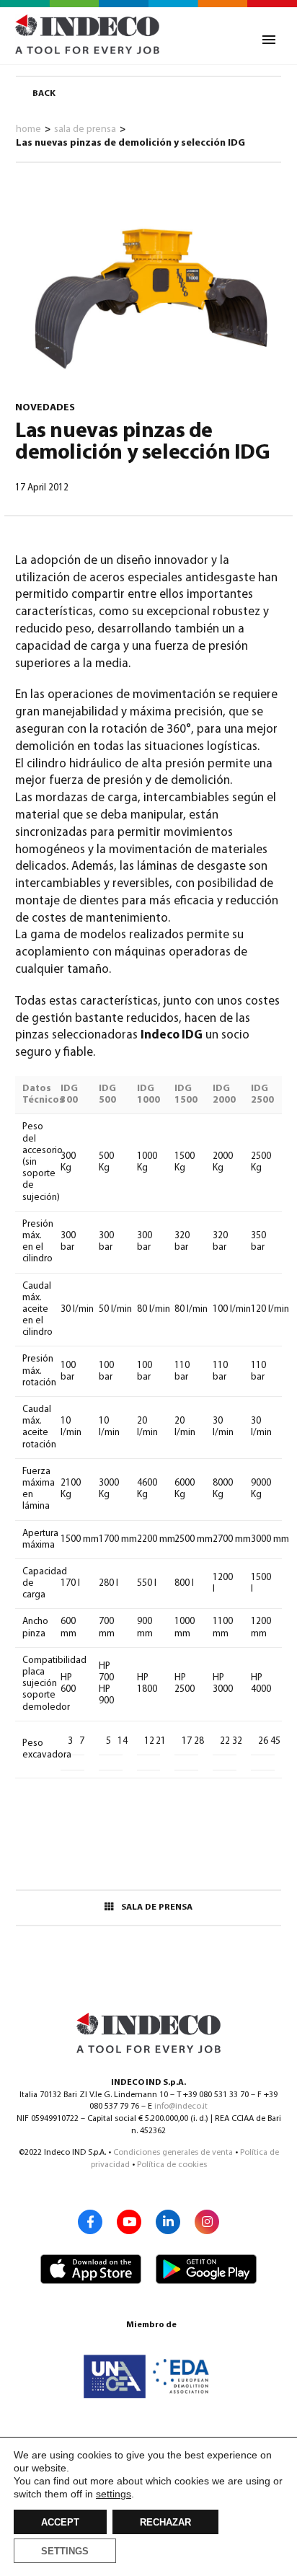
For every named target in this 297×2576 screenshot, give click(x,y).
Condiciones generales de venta (173, 2153)
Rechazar (165, 2523)
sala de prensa (85, 129)
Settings (65, 2551)
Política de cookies (172, 2165)
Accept (60, 2523)
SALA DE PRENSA (157, 1907)
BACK (44, 94)
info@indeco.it (181, 2107)
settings (114, 2494)
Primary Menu (269, 40)
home (28, 129)
